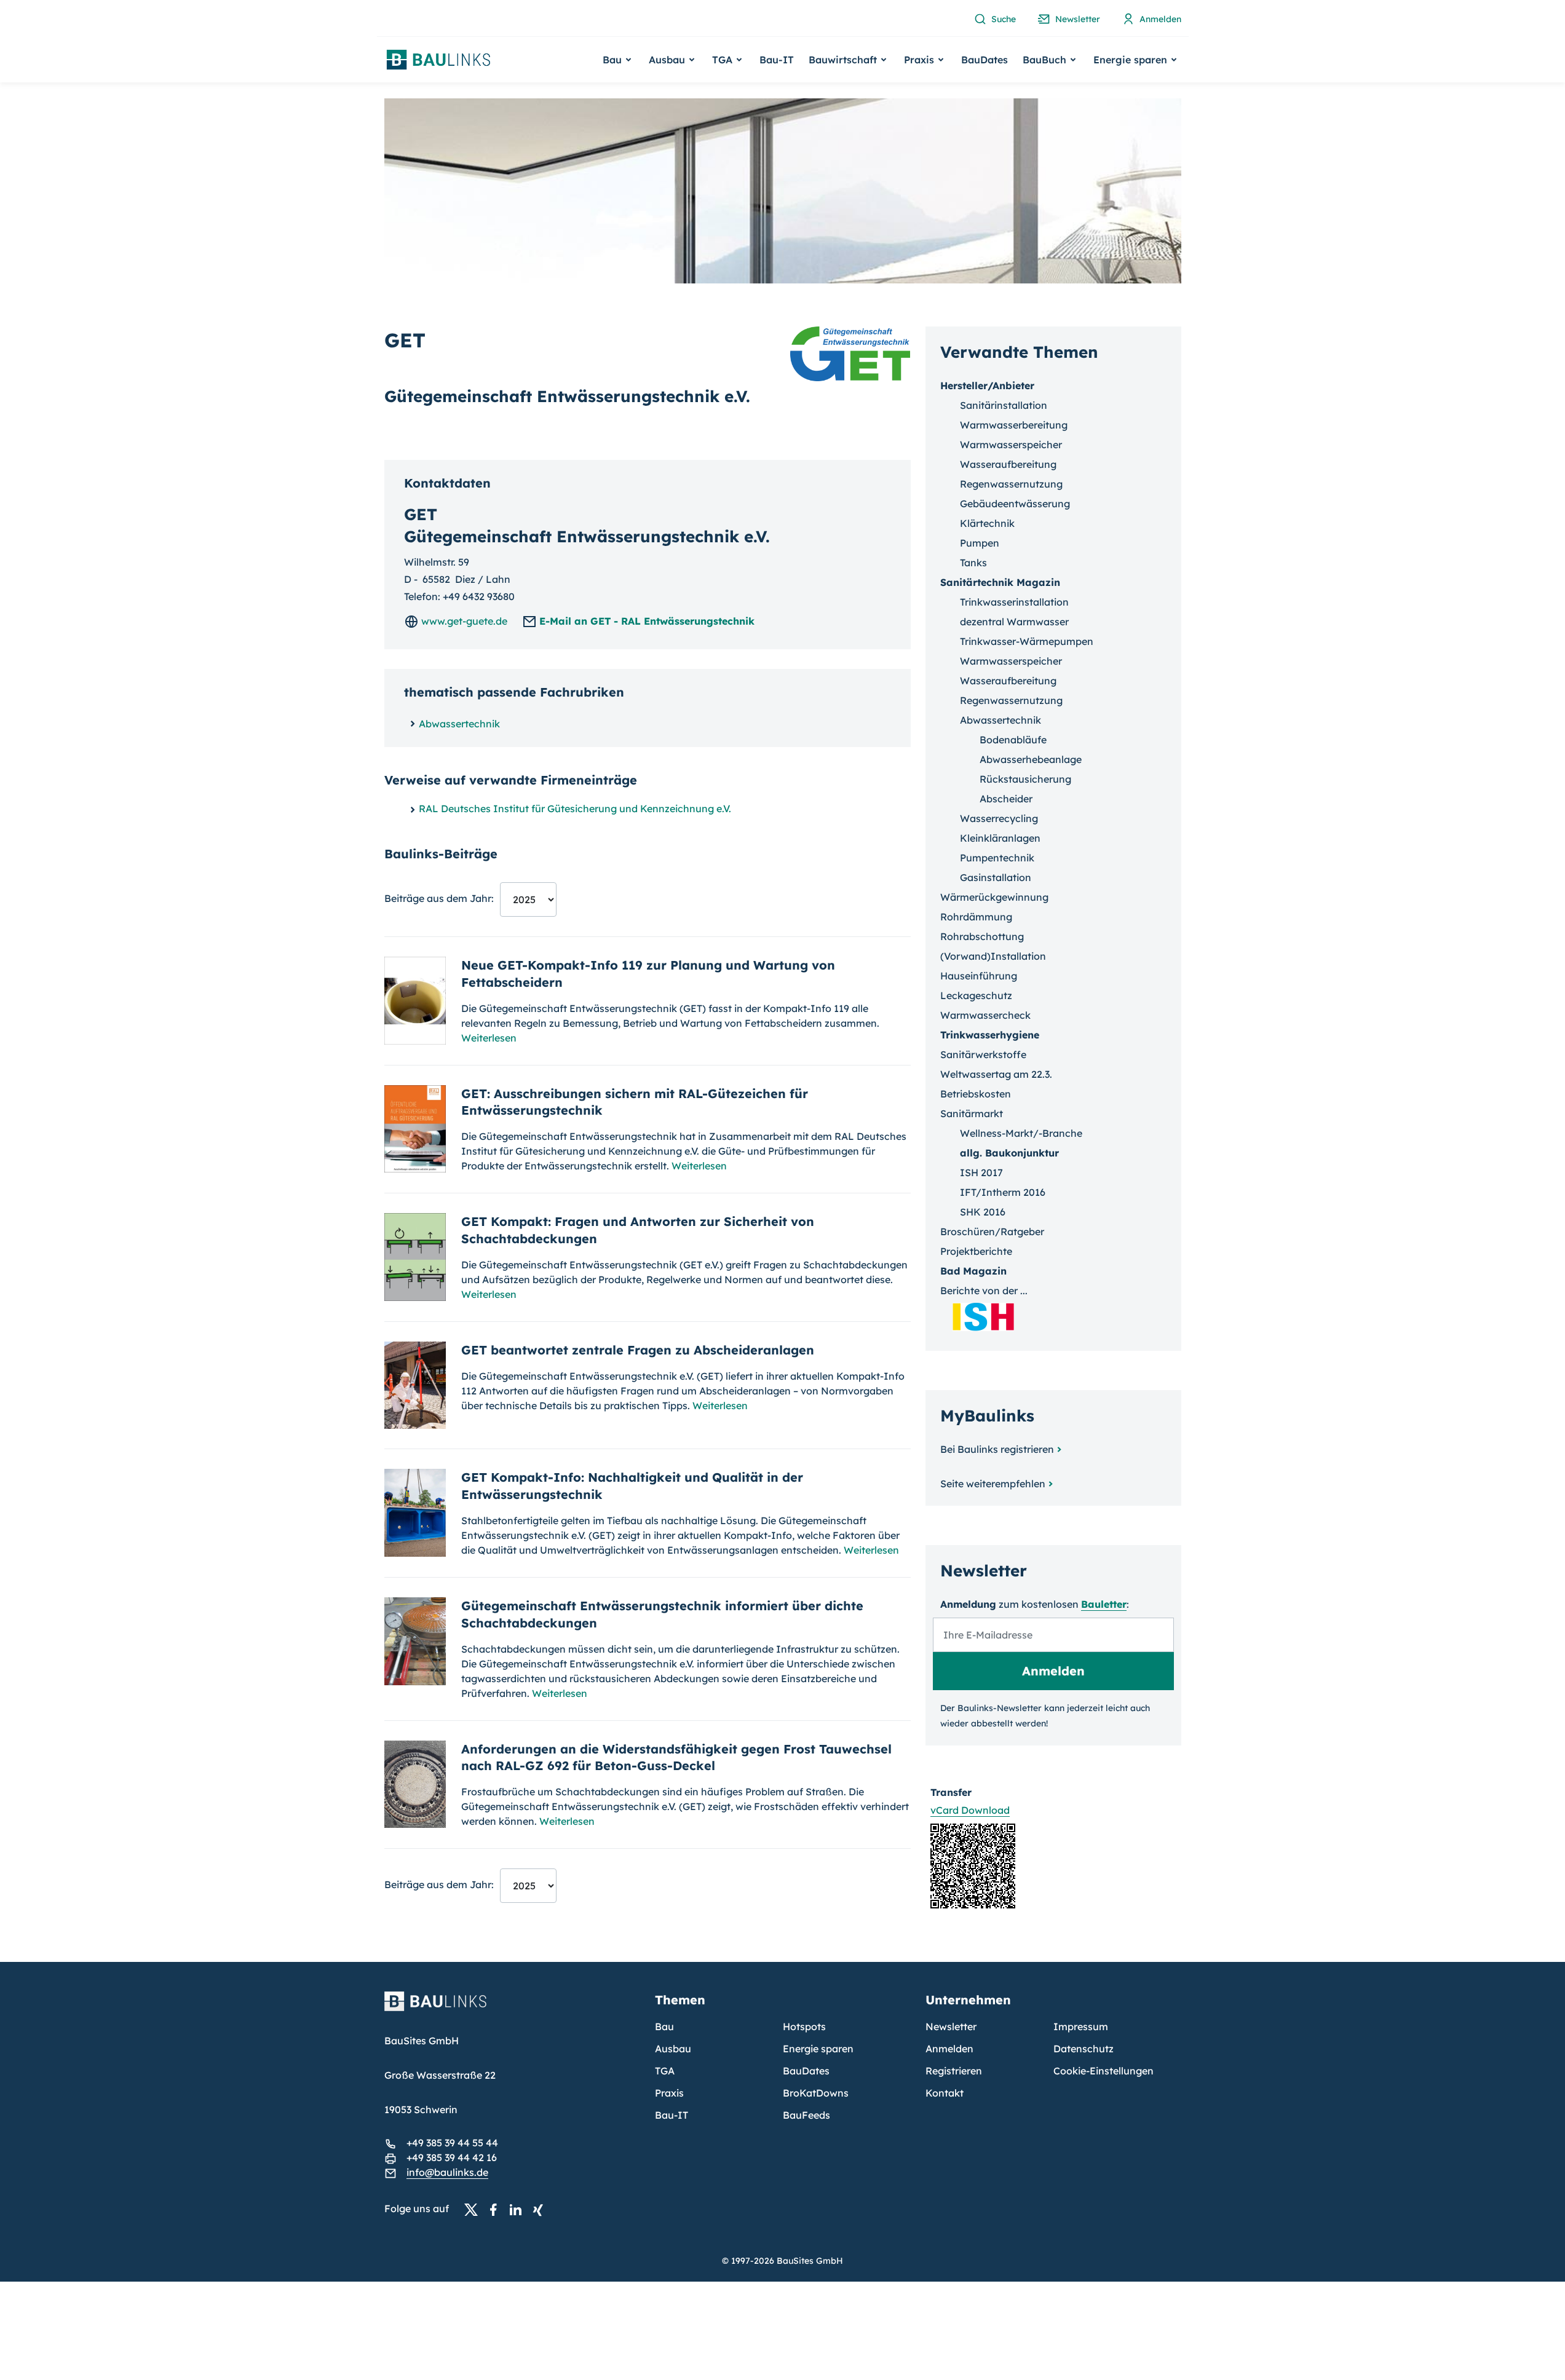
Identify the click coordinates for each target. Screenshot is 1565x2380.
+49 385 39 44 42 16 (452, 2157)
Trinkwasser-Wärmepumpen (1027, 641)
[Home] (512, 2009)
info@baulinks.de (447, 2172)
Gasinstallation (996, 877)
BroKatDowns (816, 2093)
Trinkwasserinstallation (1014, 602)
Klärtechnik (987, 523)
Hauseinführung (979, 976)
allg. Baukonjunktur (1009, 1153)
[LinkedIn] (519, 2209)
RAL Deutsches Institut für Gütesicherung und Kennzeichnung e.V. (575, 808)
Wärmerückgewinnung (994, 897)
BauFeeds (806, 2115)
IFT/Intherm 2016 (1003, 1192)
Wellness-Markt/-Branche (1021, 1133)
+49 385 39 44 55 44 (452, 2143)
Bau (664, 2026)
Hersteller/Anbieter (987, 385)
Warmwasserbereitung (1014, 425)
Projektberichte (976, 1251)
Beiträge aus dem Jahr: (439, 898)
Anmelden (949, 2049)
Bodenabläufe (1013, 740)
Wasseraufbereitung (1008, 464)
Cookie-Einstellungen (1103, 2071)
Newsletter (951, 2026)
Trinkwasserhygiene (990, 1035)
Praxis (669, 2093)
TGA (665, 2071)
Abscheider (1006, 799)
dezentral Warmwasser (1014, 622)
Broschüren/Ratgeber (992, 1232)
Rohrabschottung (982, 936)
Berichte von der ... (984, 1291)
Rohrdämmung (976, 917)
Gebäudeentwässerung (1015, 504)
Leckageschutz (976, 995)
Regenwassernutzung (1011, 484)
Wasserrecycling (999, 818)
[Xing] (541, 2209)
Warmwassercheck (985, 1015)
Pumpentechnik (997, 858)
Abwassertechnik (459, 724)
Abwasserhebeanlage (1031, 759)
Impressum (1081, 2026)
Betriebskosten (976, 1094)
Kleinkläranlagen (1000, 838)
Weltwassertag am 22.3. (996, 1074)
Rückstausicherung (1025, 779)
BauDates (985, 60)
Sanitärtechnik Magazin (1000, 582)
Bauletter (1104, 1604)
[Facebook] (497, 2209)
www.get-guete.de (463, 621)
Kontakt (945, 2093)
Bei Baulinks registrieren (997, 1449)
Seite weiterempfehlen (993, 1484)
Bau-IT (777, 60)
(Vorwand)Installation (993, 956)
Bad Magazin (973, 1271)
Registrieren (954, 2071)
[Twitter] (475, 2209)
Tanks (973, 563)
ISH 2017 (981, 1172)
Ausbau (673, 2049)
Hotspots (804, 2026)
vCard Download (970, 1810)
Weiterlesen (489, 1038)
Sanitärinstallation (1004, 405)
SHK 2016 (983, 1212)
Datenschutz (1084, 2049)
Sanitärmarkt (972, 1113)
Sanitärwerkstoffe (983, 1054)
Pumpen (980, 543)
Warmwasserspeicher (1011, 445)
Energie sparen (818, 2049)
